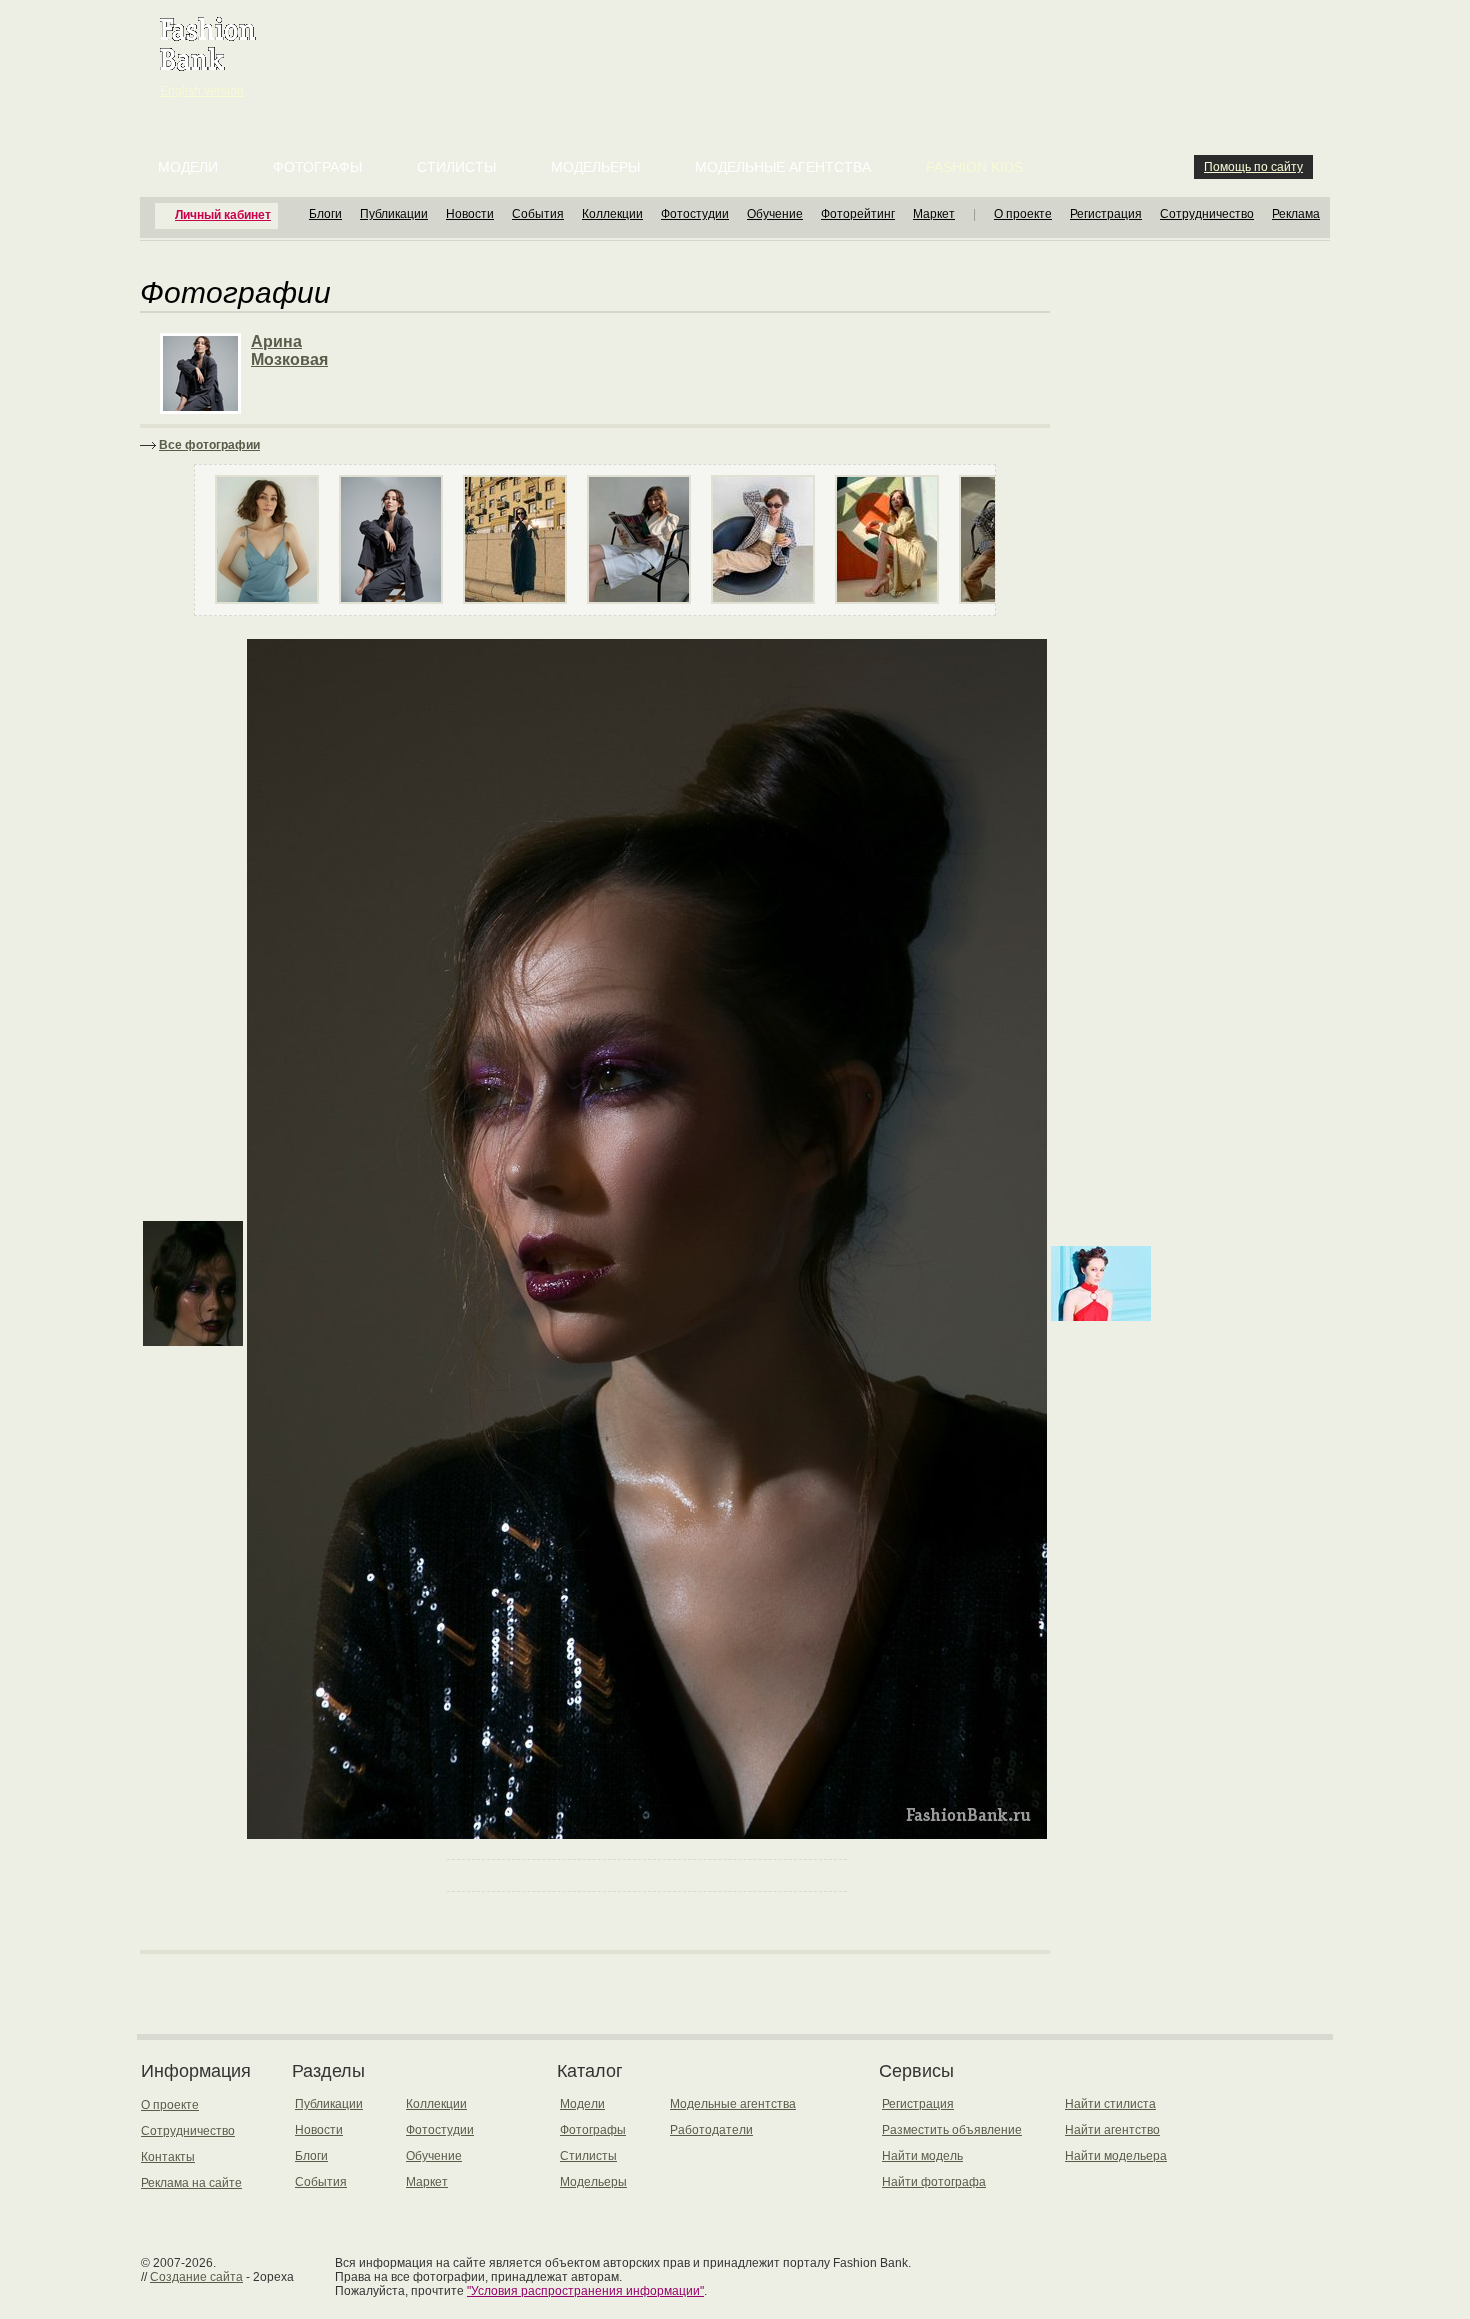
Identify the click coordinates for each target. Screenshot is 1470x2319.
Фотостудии (695, 214)
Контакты (168, 2157)
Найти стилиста (1110, 2104)
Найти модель (922, 2156)
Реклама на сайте (191, 2183)
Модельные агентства (783, 167)
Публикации (394, 214)
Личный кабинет (223, 215)
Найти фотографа (934, 2182)
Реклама (1296, 214)
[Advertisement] (739, 50)
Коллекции (612, 214)
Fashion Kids (974, 167)
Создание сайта (196, 2277)
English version (202, 91)
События (538, 214)
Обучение (775, 214)
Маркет (934, 214)
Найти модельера (1116, 2156)
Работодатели (711, 2130)
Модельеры (595, 167)
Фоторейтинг (858, 214)
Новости (470, 214)
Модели (188, 167)
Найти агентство (1112, 2130)
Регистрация (1106, 214)
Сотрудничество (1207, 214)
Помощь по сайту (1253, 167)
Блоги (325, 214)
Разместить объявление (952, 2130)
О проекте (1023, 214)
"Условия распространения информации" (585, 2291)
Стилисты (456, 167)
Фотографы (317, 167)
